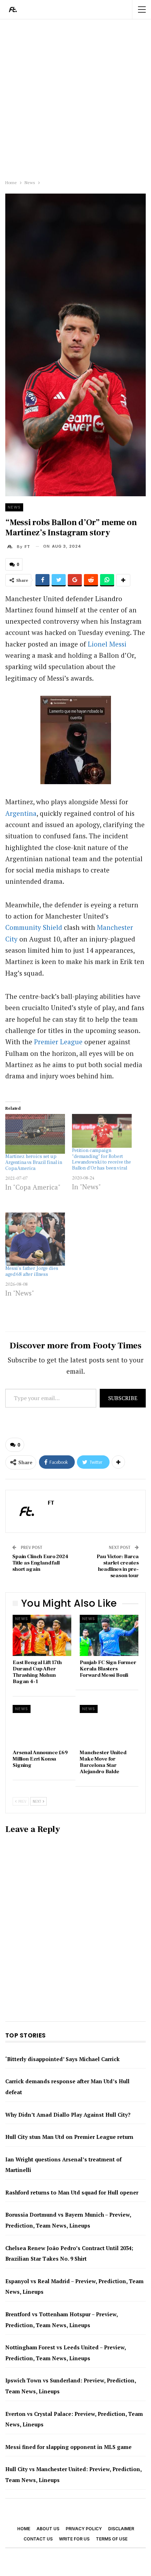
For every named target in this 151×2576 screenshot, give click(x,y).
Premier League (58, 1042)
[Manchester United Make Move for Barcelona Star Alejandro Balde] (109, 1725)
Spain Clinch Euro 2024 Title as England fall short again (40, 1563)
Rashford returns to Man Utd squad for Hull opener (72, 2192)
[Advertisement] (75, 98)
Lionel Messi (107, 644)
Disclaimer (121, 2529)
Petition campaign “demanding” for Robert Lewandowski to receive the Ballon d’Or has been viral (101, 1159)
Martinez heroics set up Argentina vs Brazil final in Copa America (34, 1163)
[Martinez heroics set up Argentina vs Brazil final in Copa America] (35, 1134)
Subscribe (123, 1398)
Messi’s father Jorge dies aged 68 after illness (32, 1271)
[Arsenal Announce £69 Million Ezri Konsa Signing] (42, 1725)
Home (24, 2529)
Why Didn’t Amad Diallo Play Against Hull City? (68, 2115)
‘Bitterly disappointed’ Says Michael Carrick (63, 2059)
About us (48, 2529)
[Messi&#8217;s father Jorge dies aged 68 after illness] (35, 1239)
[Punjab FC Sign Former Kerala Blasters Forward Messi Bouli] (109, 1635)
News (14, 507)
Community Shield (34, 927)
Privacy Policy (84, 2529)
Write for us (74, 2539)
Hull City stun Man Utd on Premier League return (69, 2137)
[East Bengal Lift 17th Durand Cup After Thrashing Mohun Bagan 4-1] (42, 1635)
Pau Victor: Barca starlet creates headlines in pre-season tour (118, 1566)
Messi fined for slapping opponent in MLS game (68, 2447)
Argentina (21, 813)
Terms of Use (112, 2539)
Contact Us (38, 2539)
